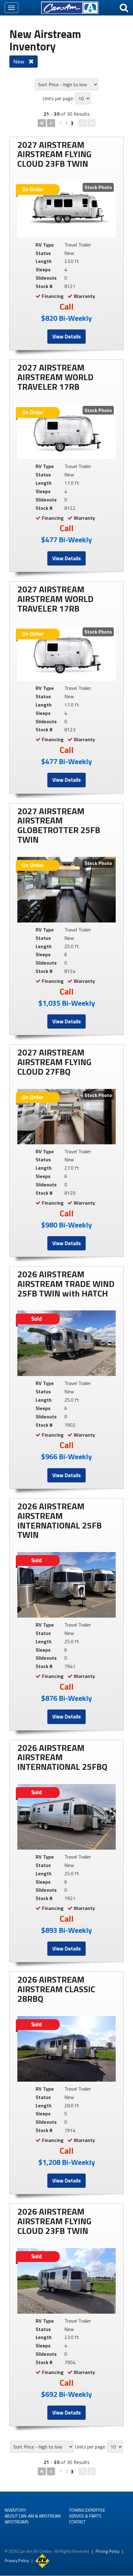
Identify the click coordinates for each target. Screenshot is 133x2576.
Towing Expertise (87, 2510)
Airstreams (17, 2522)
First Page (42, 123)
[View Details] (66, 209)
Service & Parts (85, 2516)
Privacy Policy (17, 2561)
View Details (66, 337)
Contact (77, 2522)
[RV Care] (42, 2561)
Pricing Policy (107, 2551)
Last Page (91, 123)
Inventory (15, 2510)
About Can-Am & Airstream (33, 2516)
